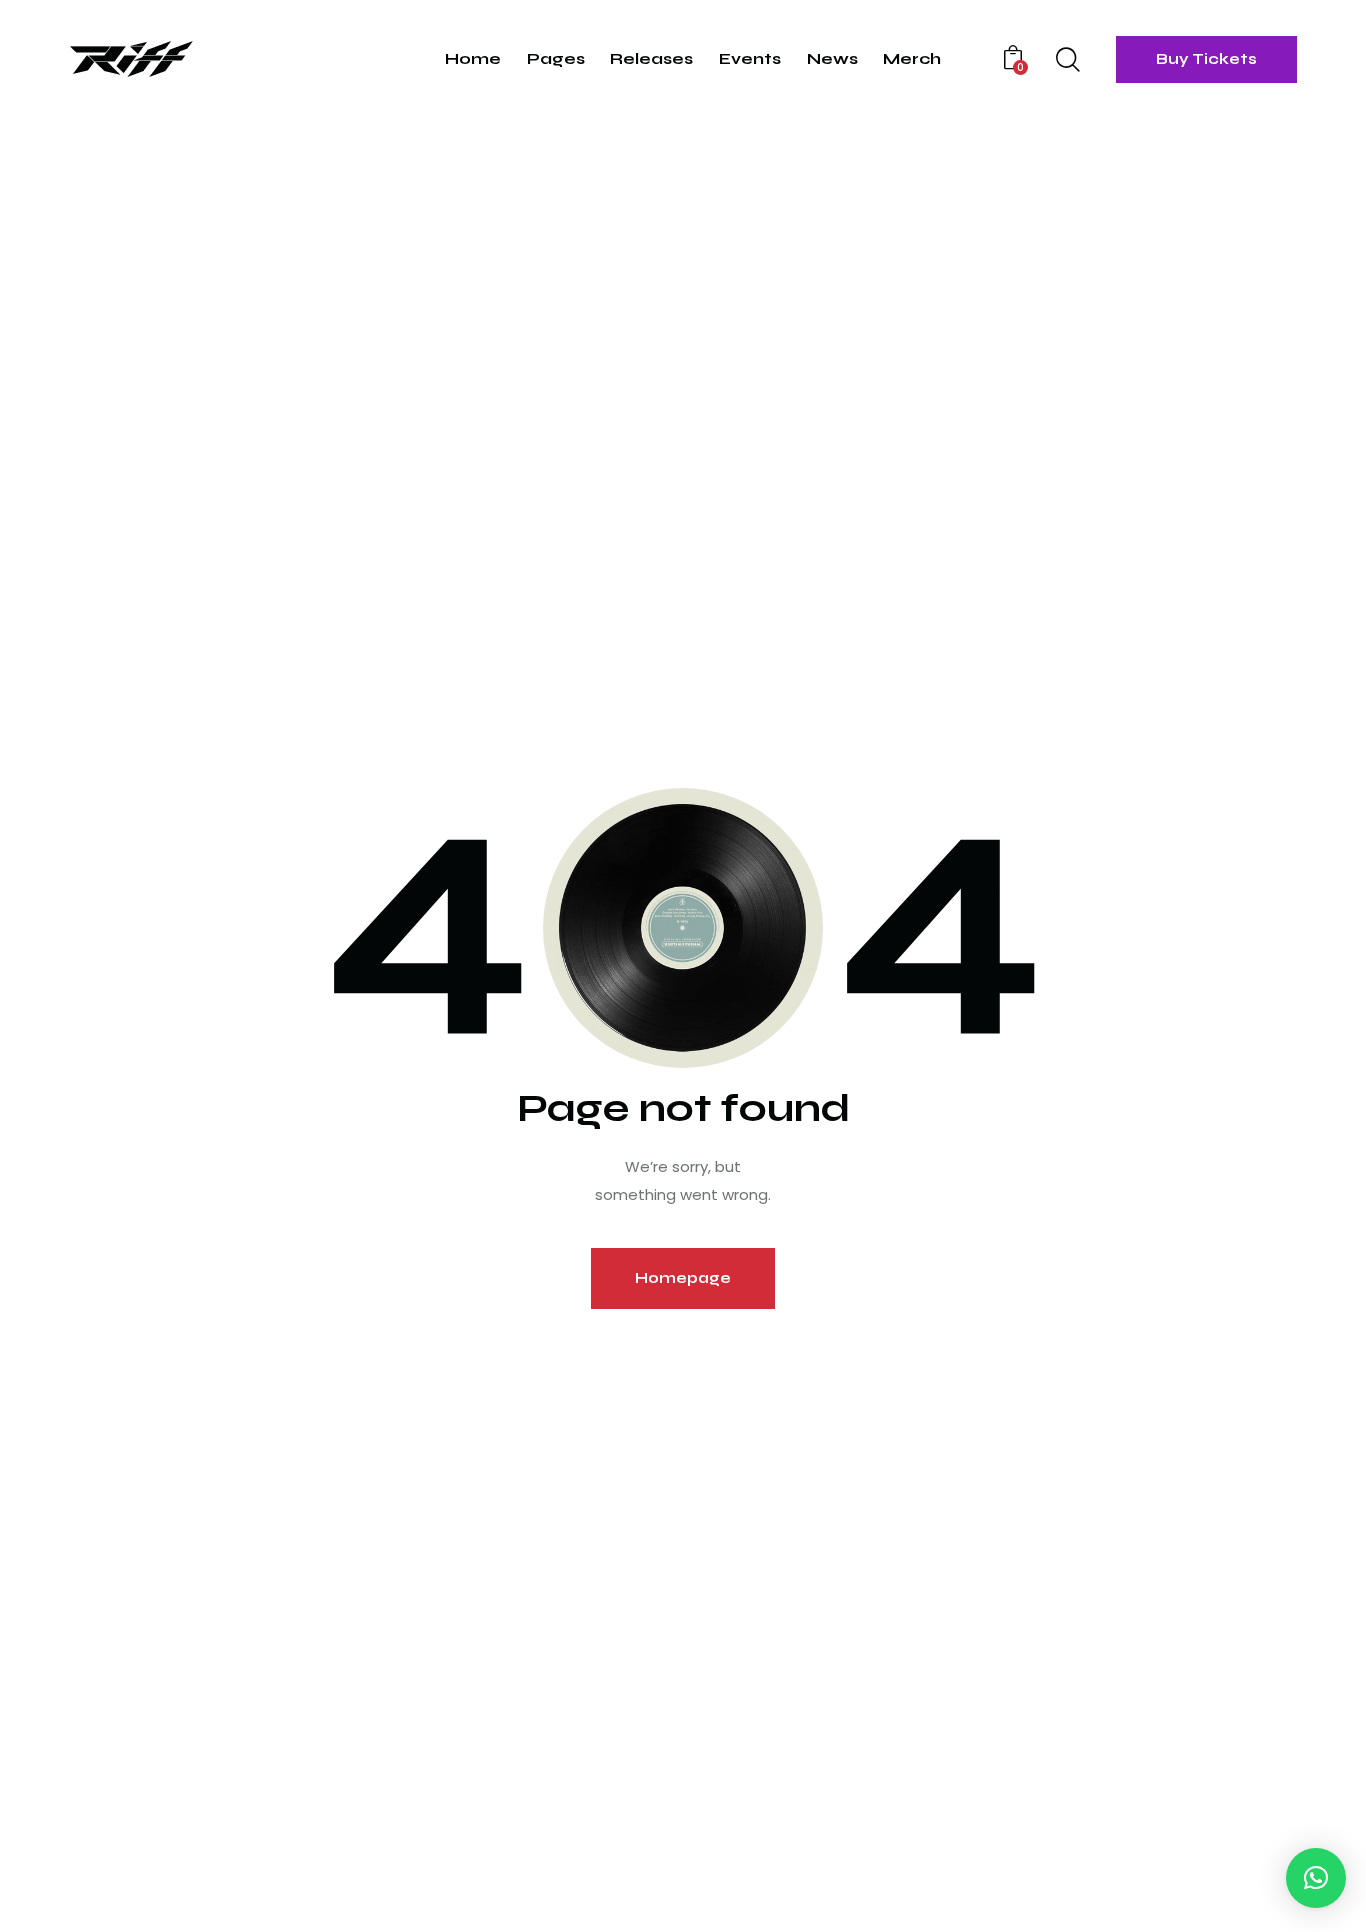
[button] (1316, 1878)
